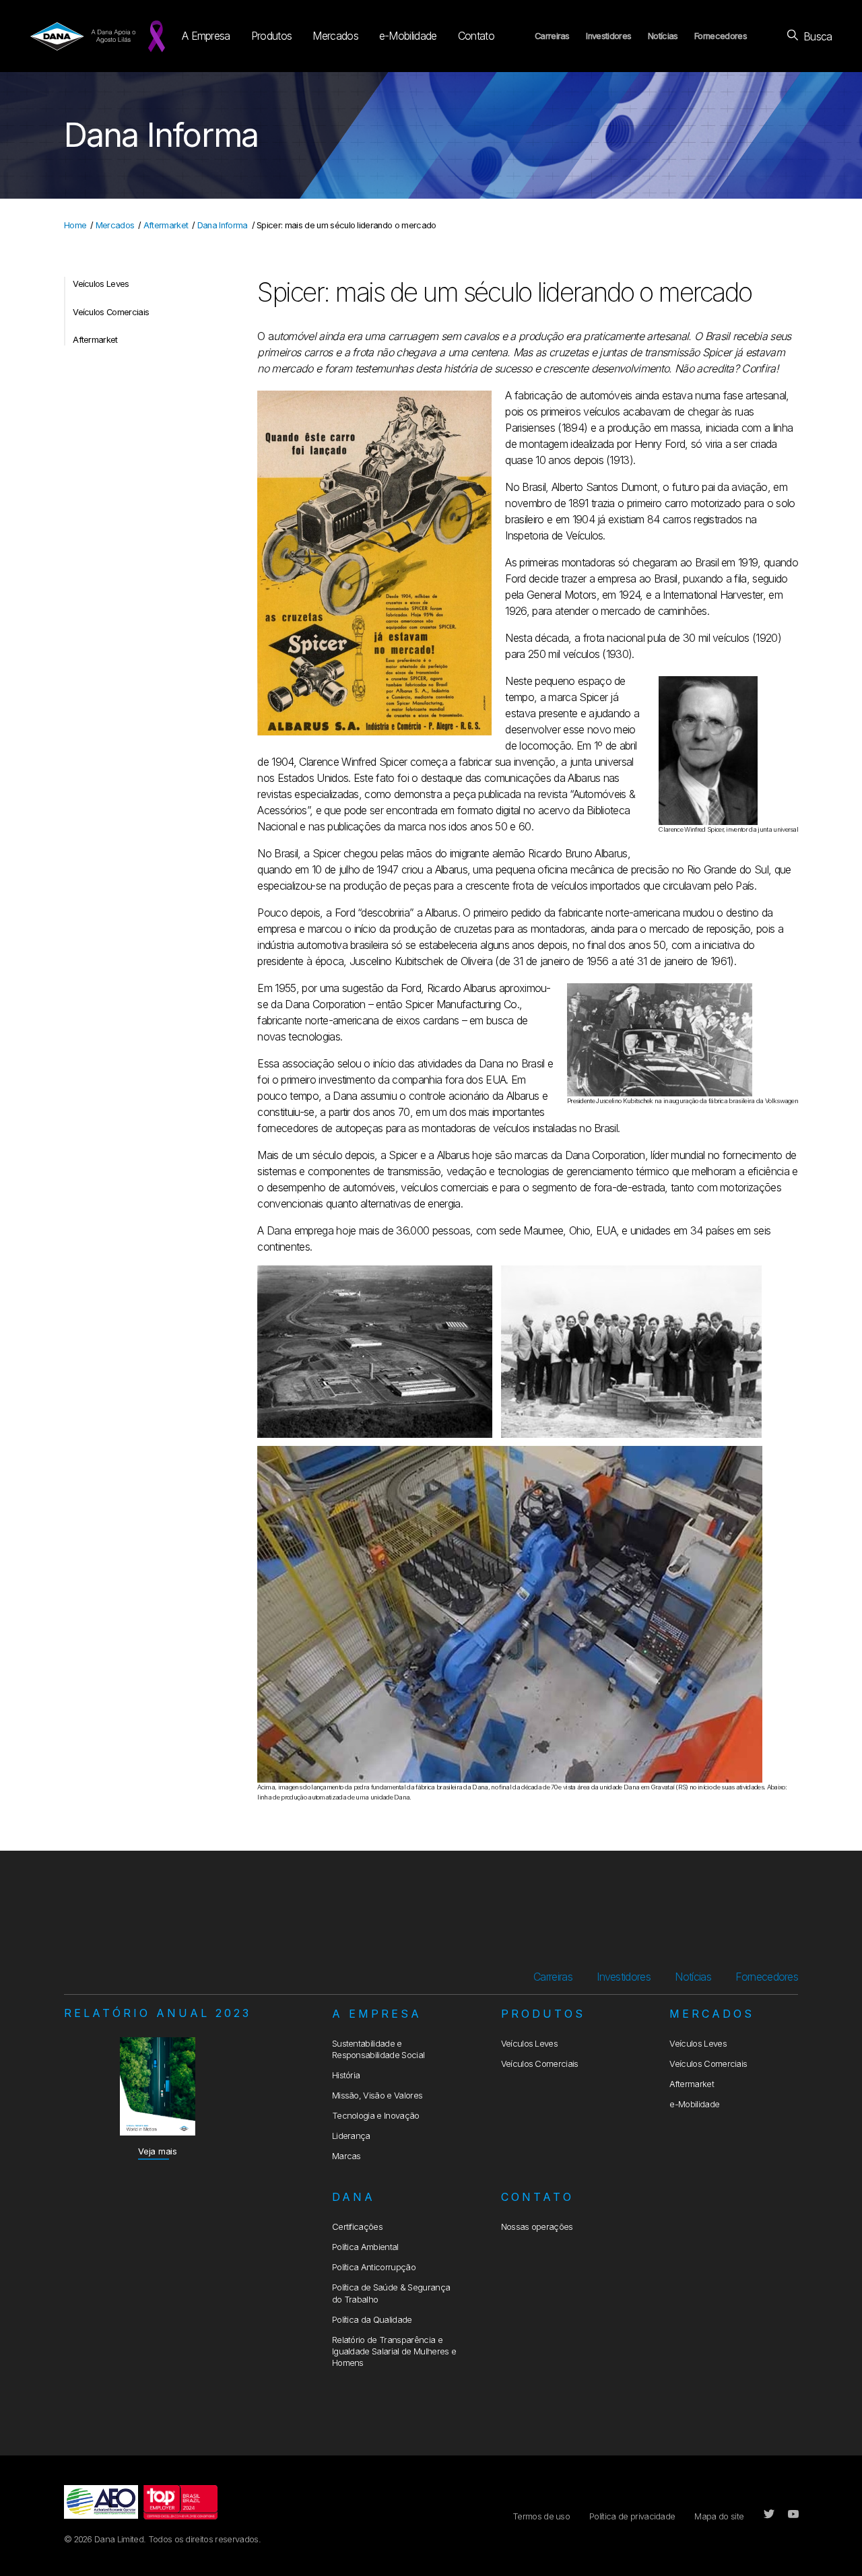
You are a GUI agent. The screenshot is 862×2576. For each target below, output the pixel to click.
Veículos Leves (101, 284)
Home (75, 225)
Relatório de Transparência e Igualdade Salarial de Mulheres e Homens (394, 2352)
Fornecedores (721, 36)
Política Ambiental (365, 2247)
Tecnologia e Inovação (376, 2116)
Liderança (351, 2136)
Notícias (663, 36)
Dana (354, 2197)
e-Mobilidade (408, 36)
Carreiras (552, 36)
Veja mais (158, 2151)
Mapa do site (719, 2516)
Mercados (335, 36)
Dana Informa (223, 225)
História (346, 2075)
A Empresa (206, 36)
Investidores (608, 36)
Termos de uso (541, 2516)
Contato (476, 36)
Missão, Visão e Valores (377, 2095)
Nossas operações (537, 2227)
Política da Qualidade (372, 2320)
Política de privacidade (632, 2516)
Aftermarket (166, 225)
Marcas (346, 2156)
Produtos (272, 36)
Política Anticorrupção (374, 2267)
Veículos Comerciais (111, 312)
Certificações (357, 2227)
